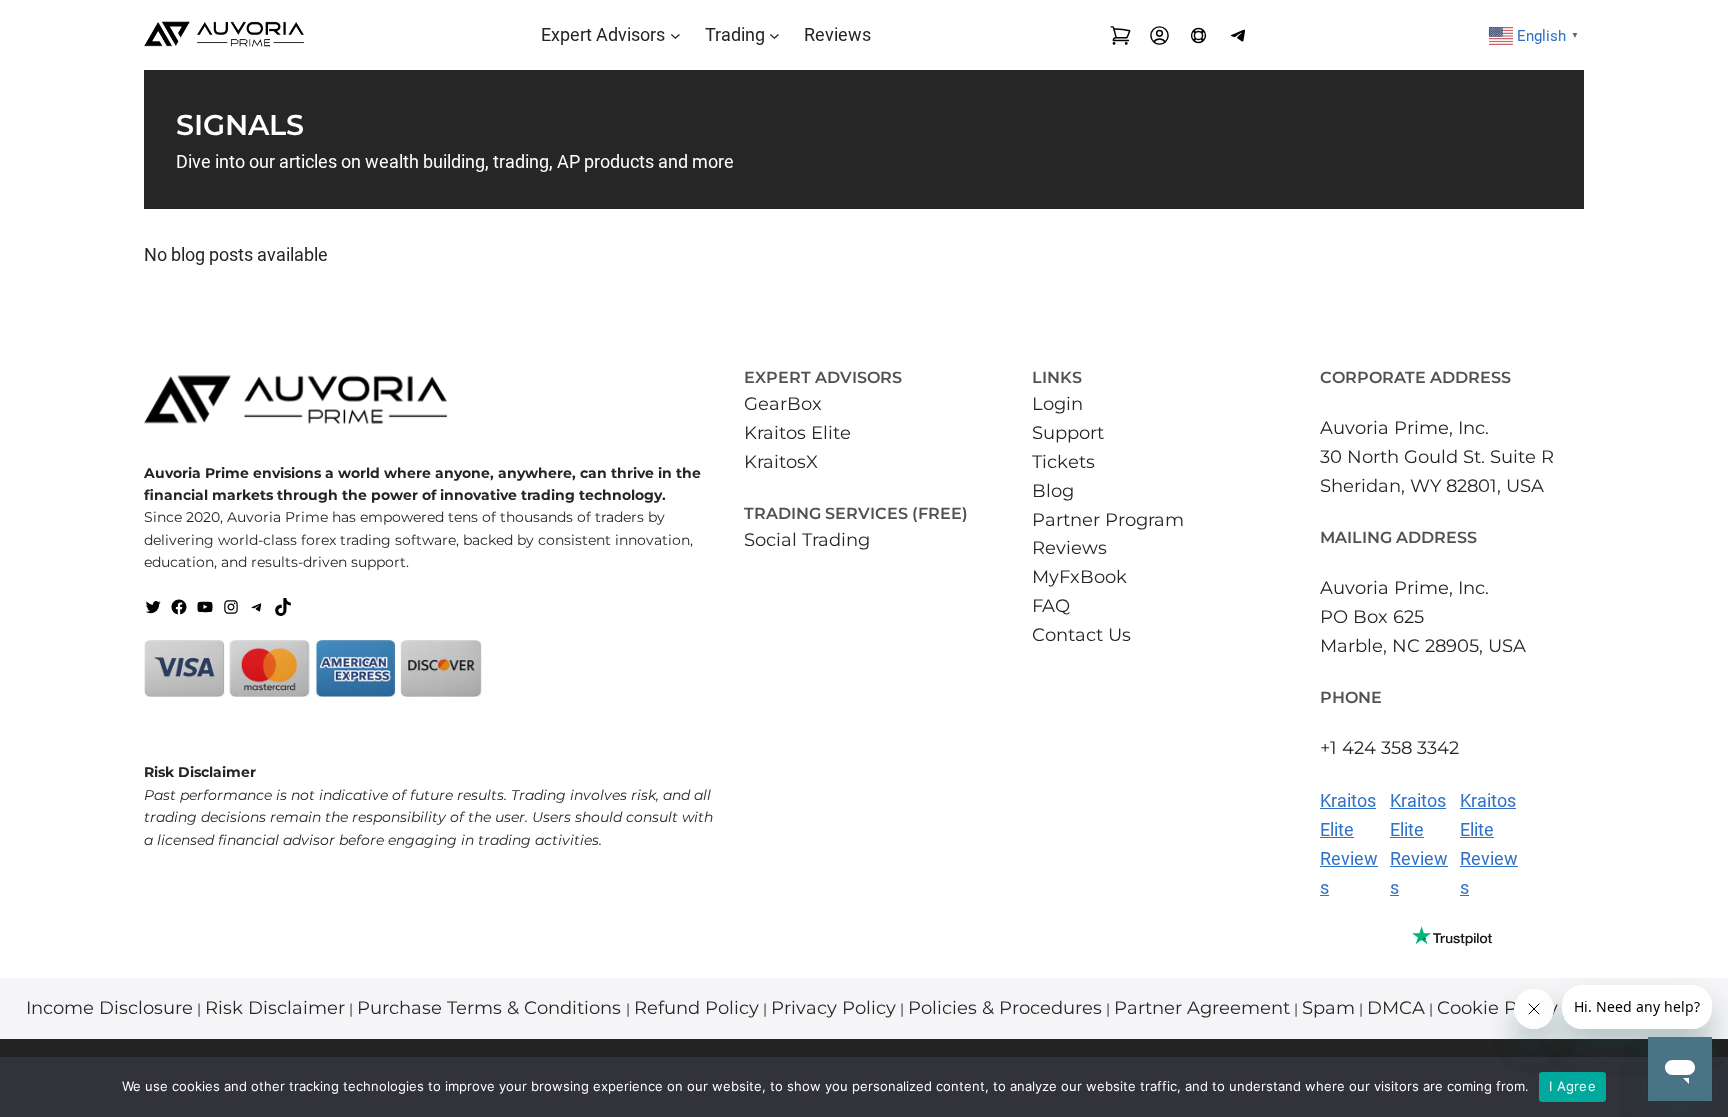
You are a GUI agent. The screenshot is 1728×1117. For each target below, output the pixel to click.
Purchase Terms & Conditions (491, 1008)
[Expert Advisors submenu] (675, 35)
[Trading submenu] (774, 35)
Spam (1328, 1008)
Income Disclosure (109, 1008)
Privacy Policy (833, 1008)
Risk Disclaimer (275, 1008)
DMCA (1396, 1008)
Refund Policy (696, 1008)
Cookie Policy (1497, 1008)
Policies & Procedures (1005, 1008)
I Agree (1572, 1086)
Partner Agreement (1202, 1008)
